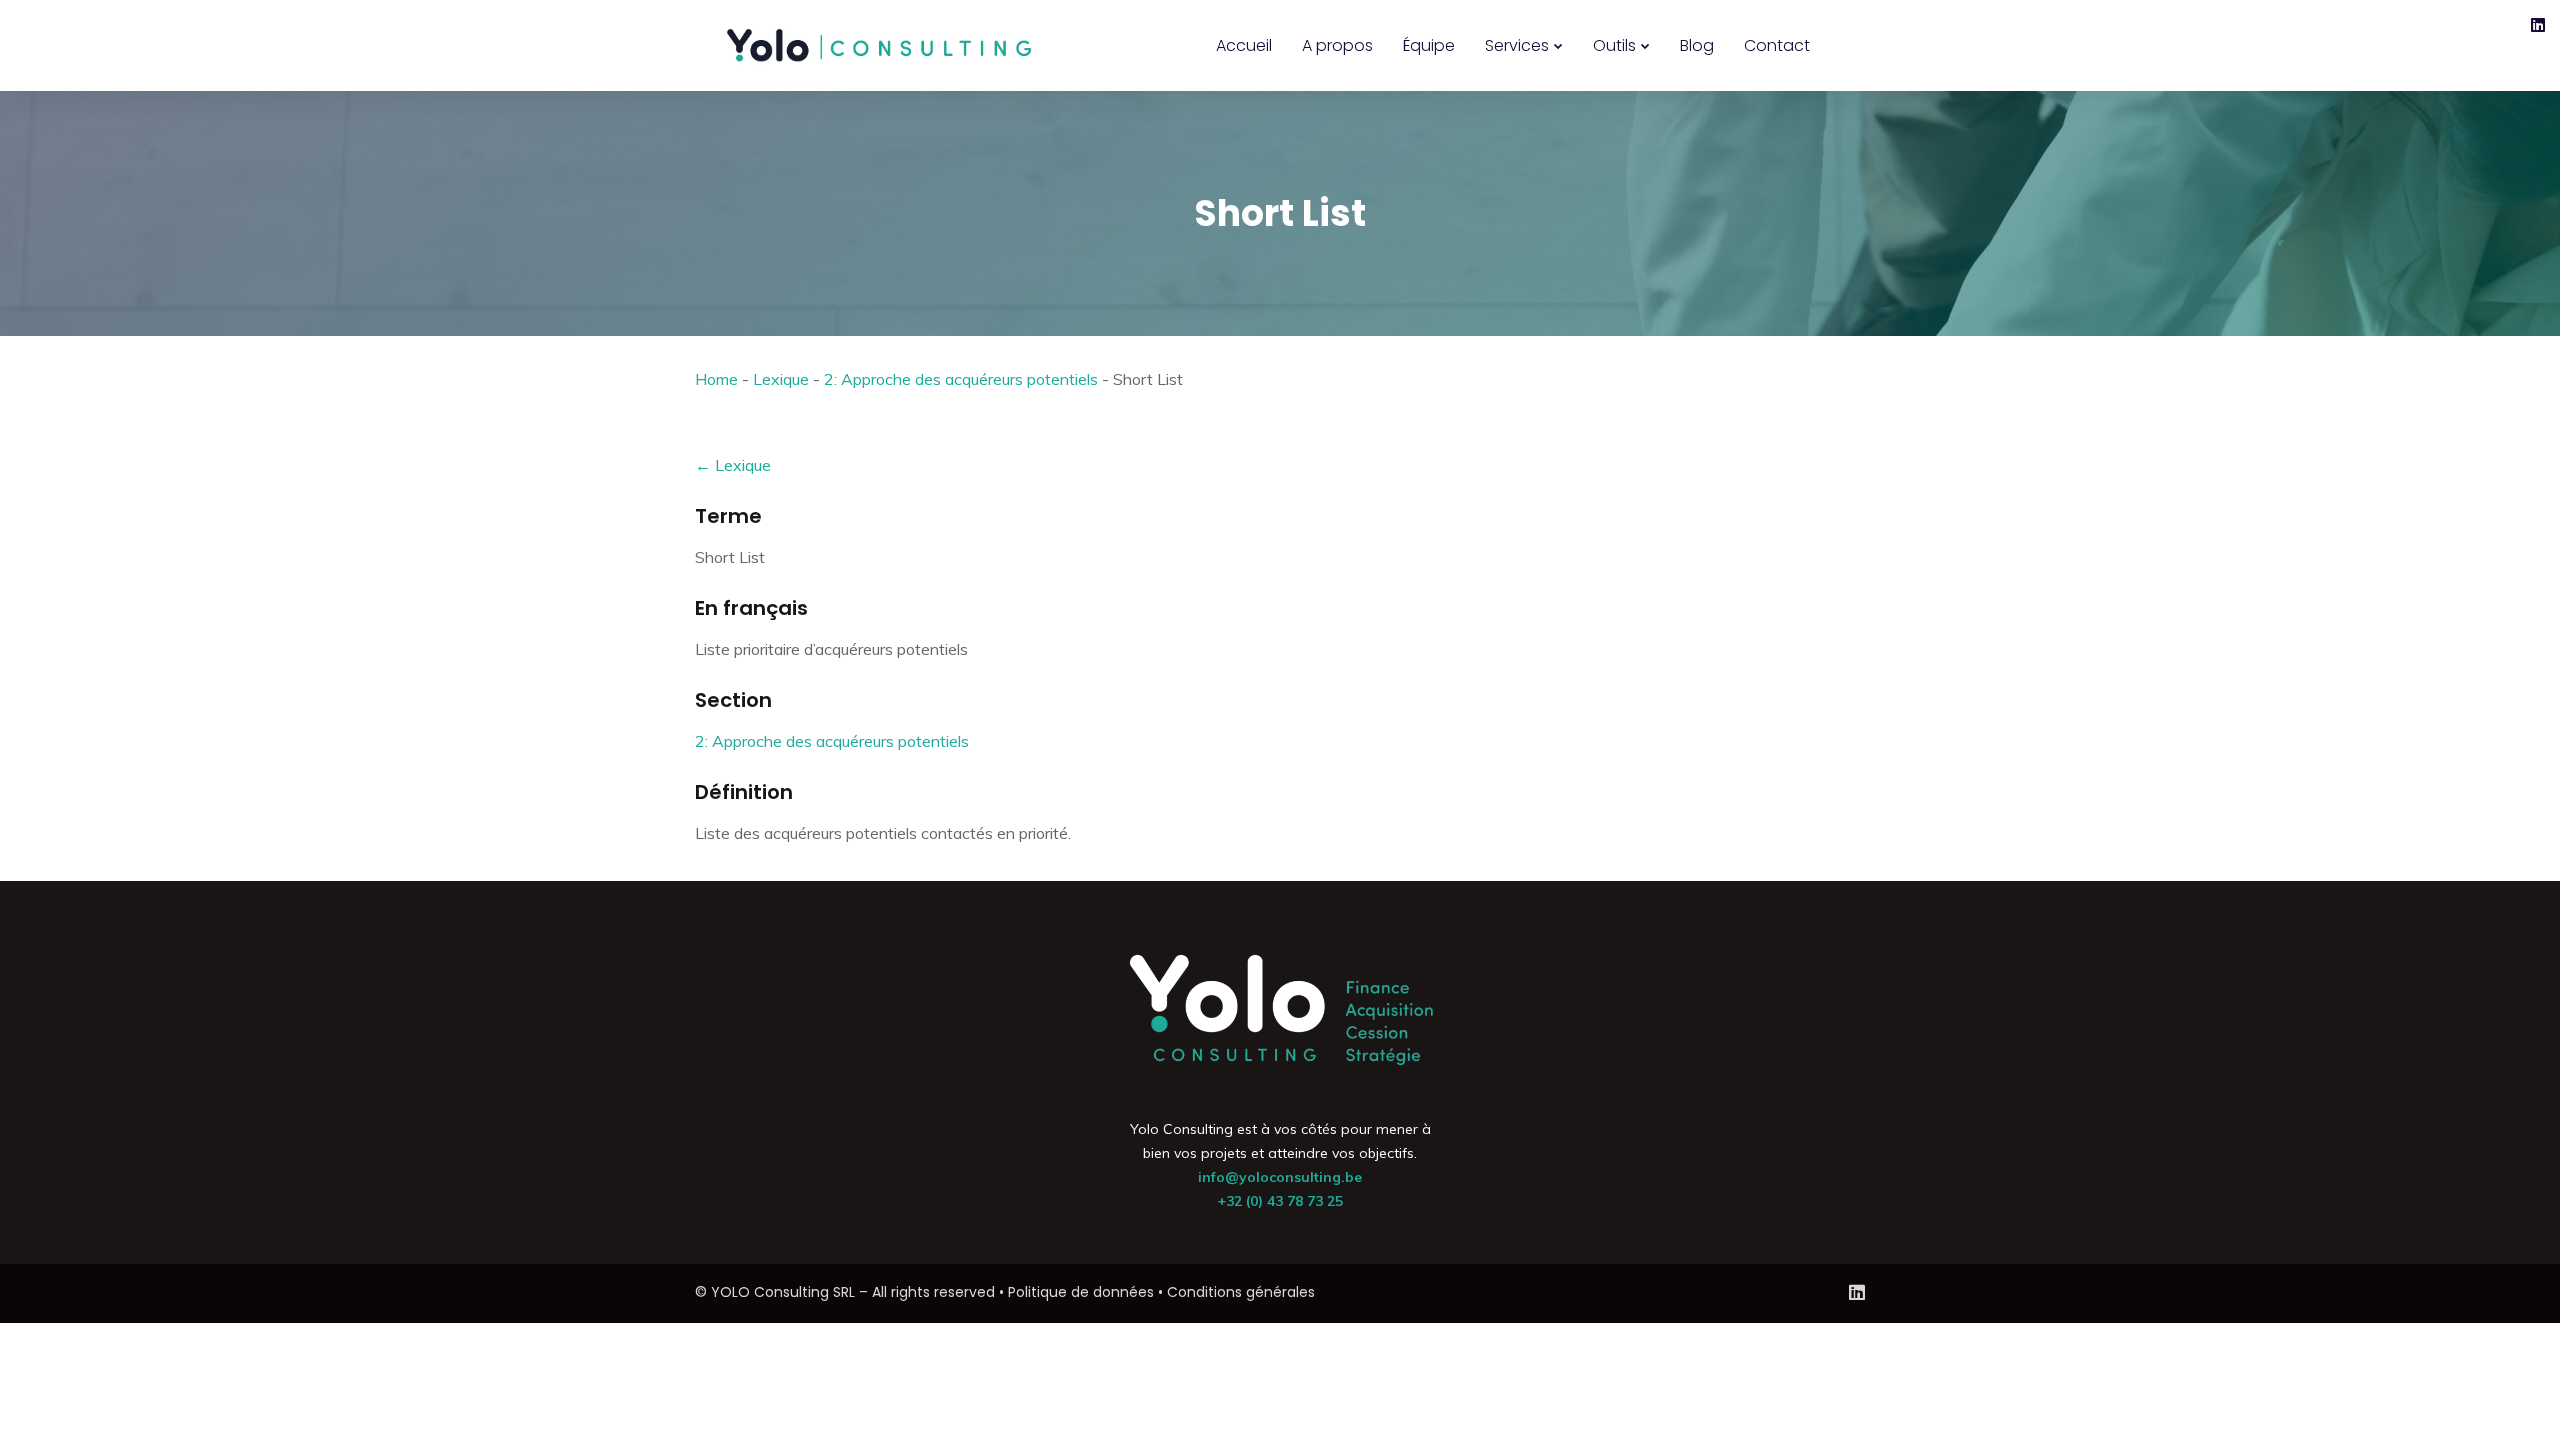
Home (716, 379)
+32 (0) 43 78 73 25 (1280, 1201)
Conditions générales (1241, 1292)
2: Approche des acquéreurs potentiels (961, 379)
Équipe (1429, 45)
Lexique (781, 379)
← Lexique (733, 465)
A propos (1337, 45)
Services (1517, 45)
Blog (1697, 45)
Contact (1777, 45)
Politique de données (1081, 1292)
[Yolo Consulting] (880, 46)
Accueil (1244, 45)
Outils (1614, 45)
